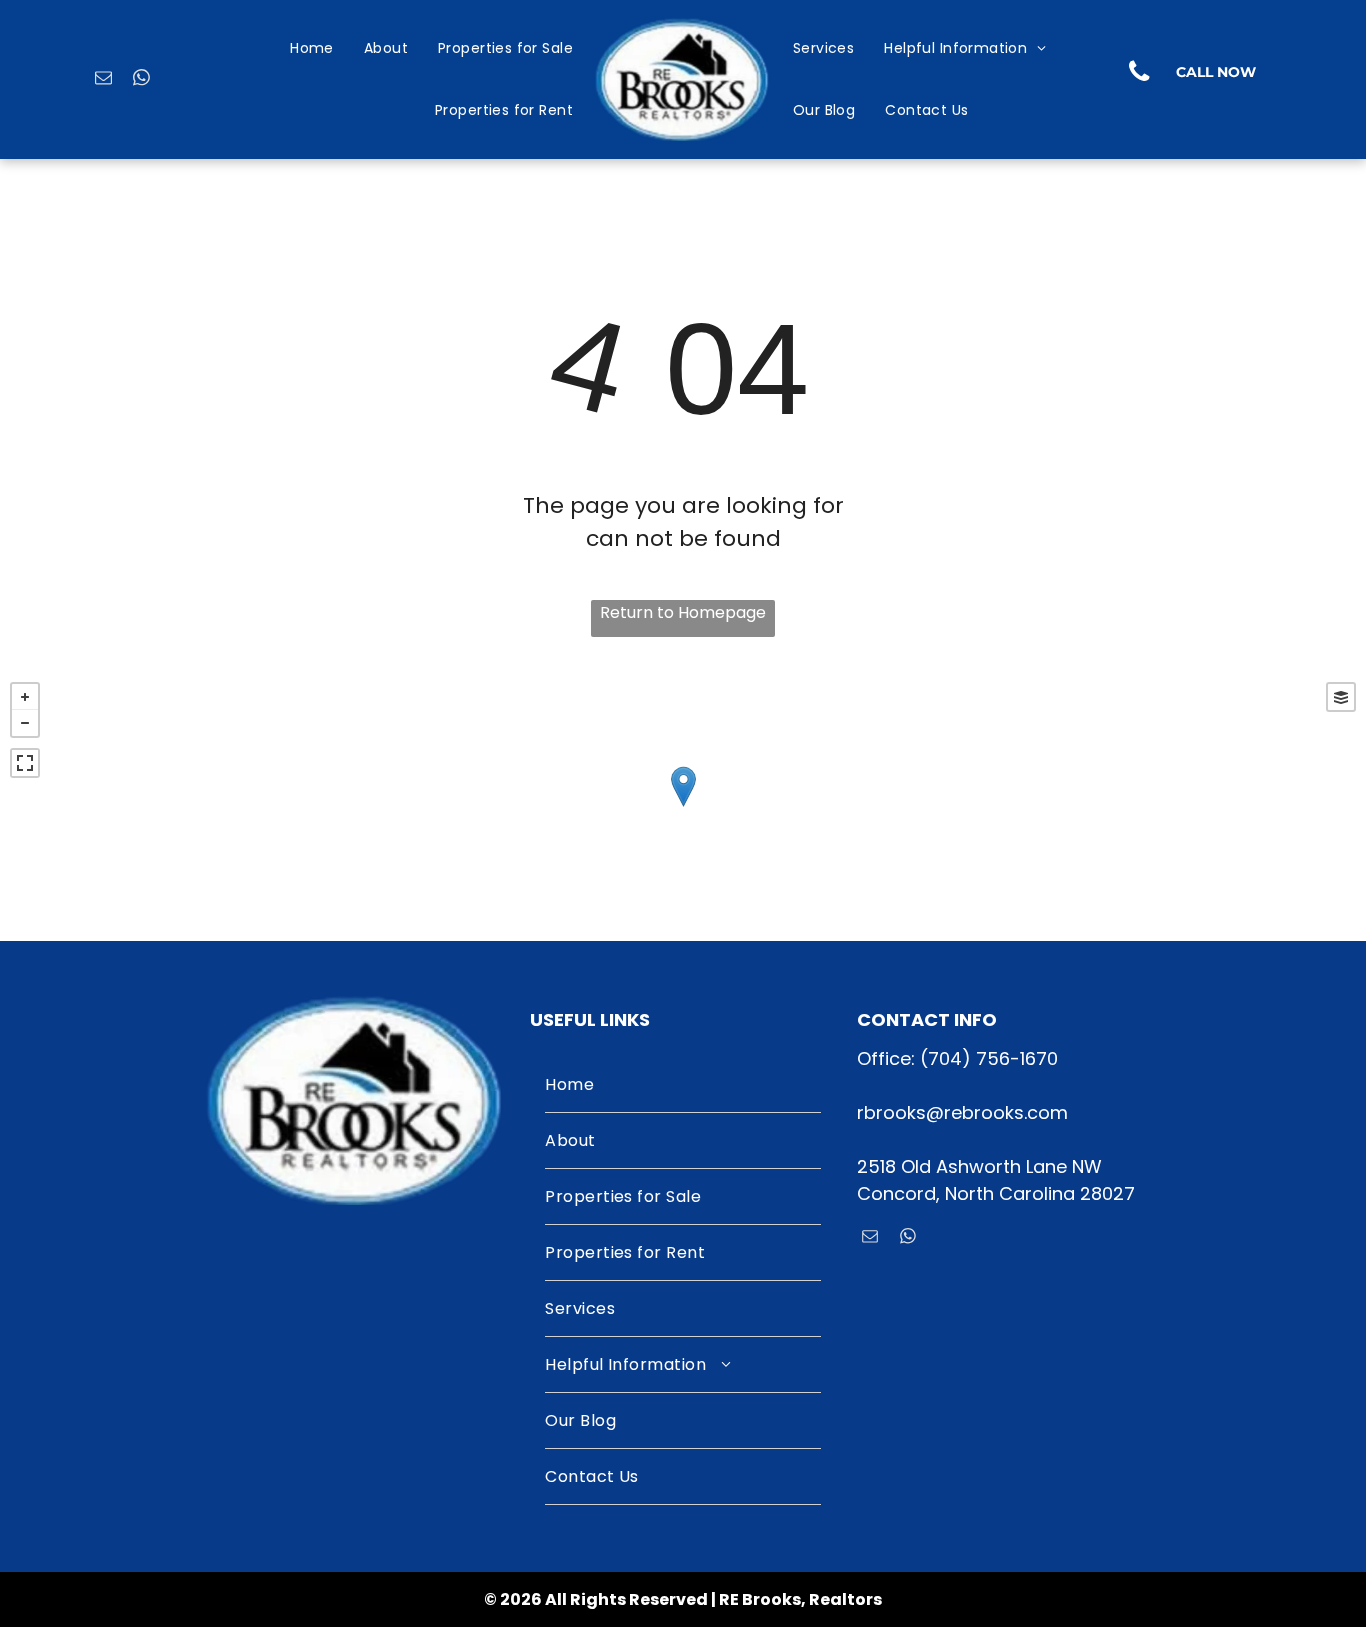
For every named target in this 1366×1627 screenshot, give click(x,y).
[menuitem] (312, 49)
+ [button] (25, 697)
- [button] (25, 723)
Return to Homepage (683, 612)
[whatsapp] (141, 80)
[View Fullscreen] (25, 763)
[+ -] (683, 806)
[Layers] (1341, 697)
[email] (103, 80)
